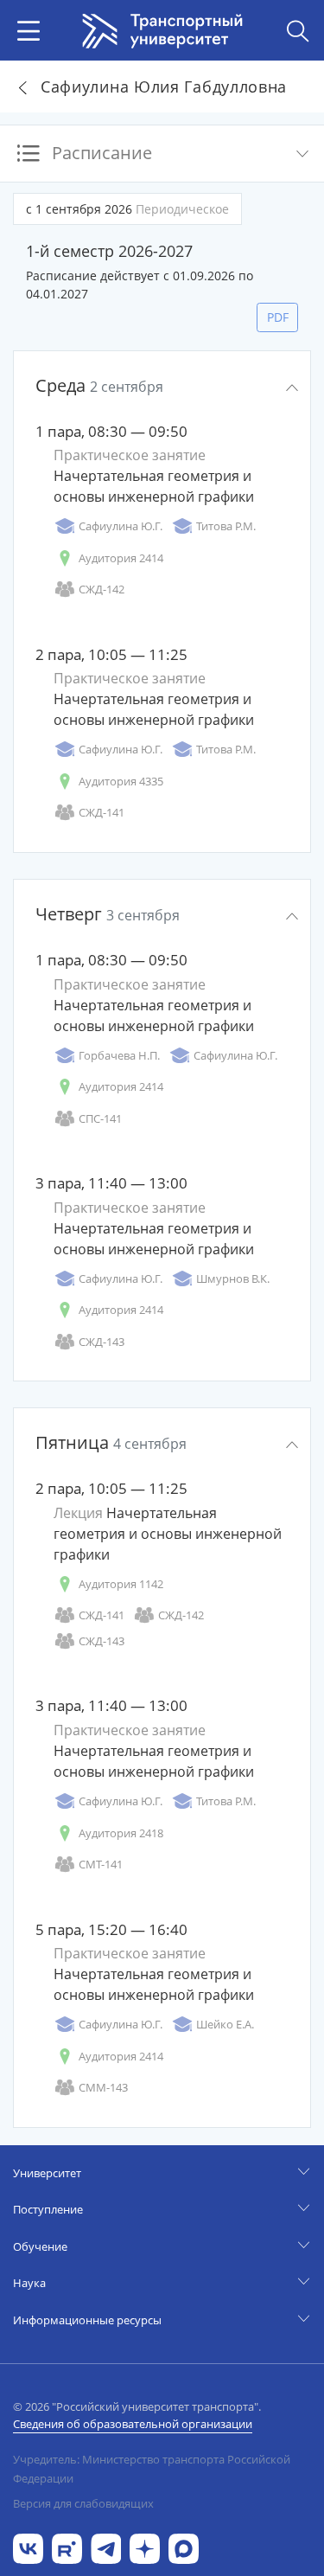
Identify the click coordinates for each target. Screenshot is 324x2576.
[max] (184, 2547)
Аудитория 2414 (121, 558)
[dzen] (145, 2547)
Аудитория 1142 (121, 1584)
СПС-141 (100, 1118)
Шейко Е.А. (225, 2024)
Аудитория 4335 (121, 781)
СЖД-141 (102, 812)
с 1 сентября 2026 (127, 209)
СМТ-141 (101, 1864)
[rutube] (67, 2547)
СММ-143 (103, 2087)
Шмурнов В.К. (233, 1278)
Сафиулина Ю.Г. (121, 526)
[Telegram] (106, 2547)
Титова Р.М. (226, 526)
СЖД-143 (102, 1342)
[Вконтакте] (28, 2547)
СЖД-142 (102, 589)
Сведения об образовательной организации (133, 2424)
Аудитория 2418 (121, 1833)
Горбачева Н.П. (119, 1055)
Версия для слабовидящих (83, 2503)
